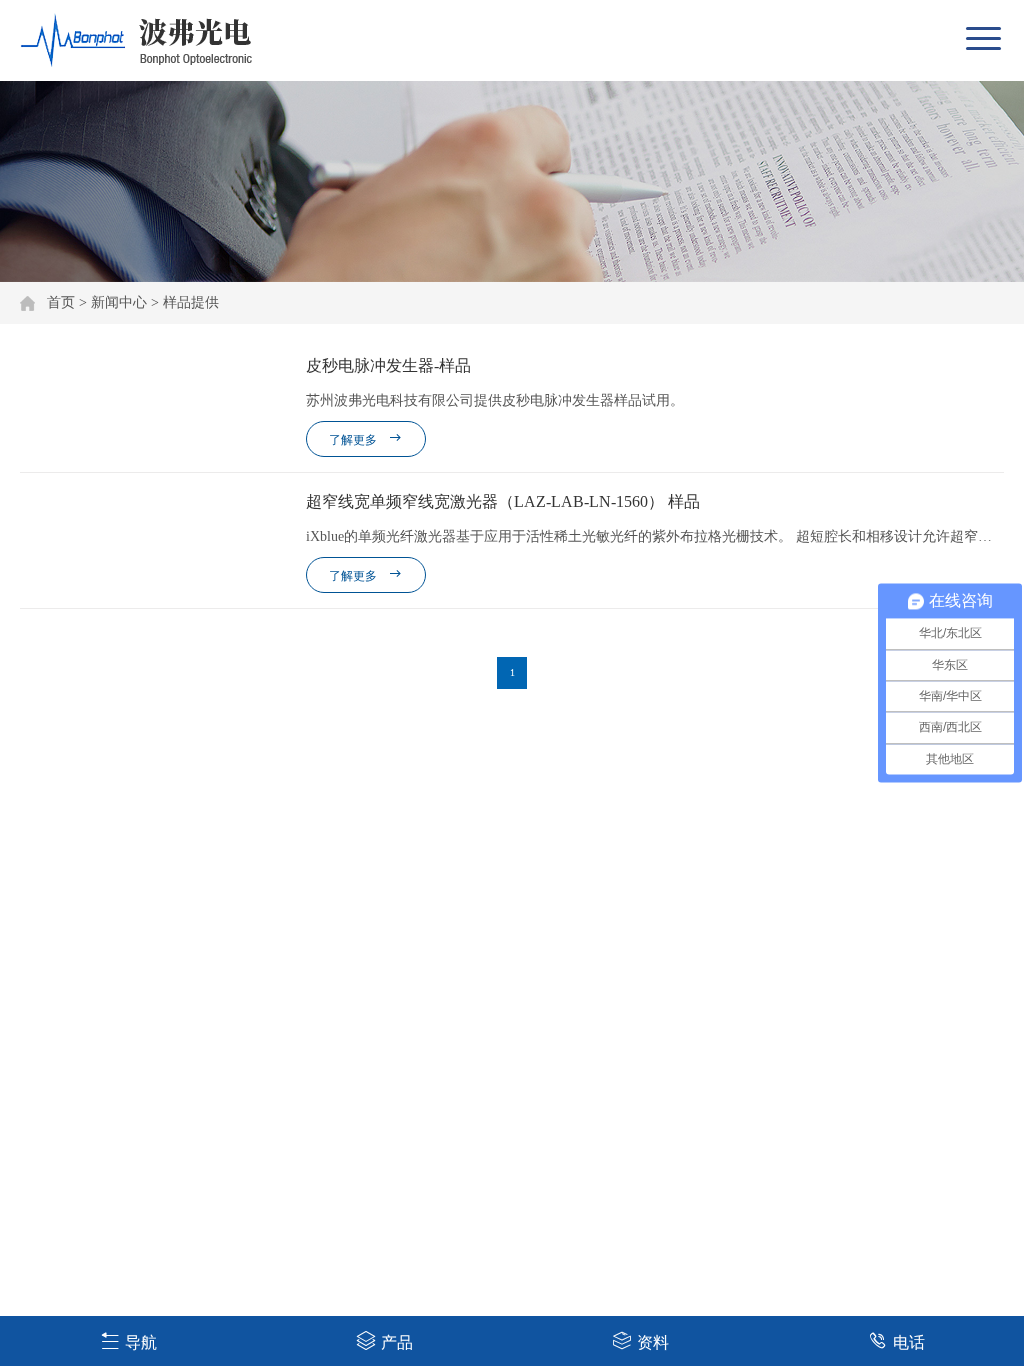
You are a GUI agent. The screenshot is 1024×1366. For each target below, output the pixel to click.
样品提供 (191, 302)
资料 (653, 1342)
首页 (61, 302)
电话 (909, 1342)
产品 (397, 1342)
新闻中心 (119, 302)
